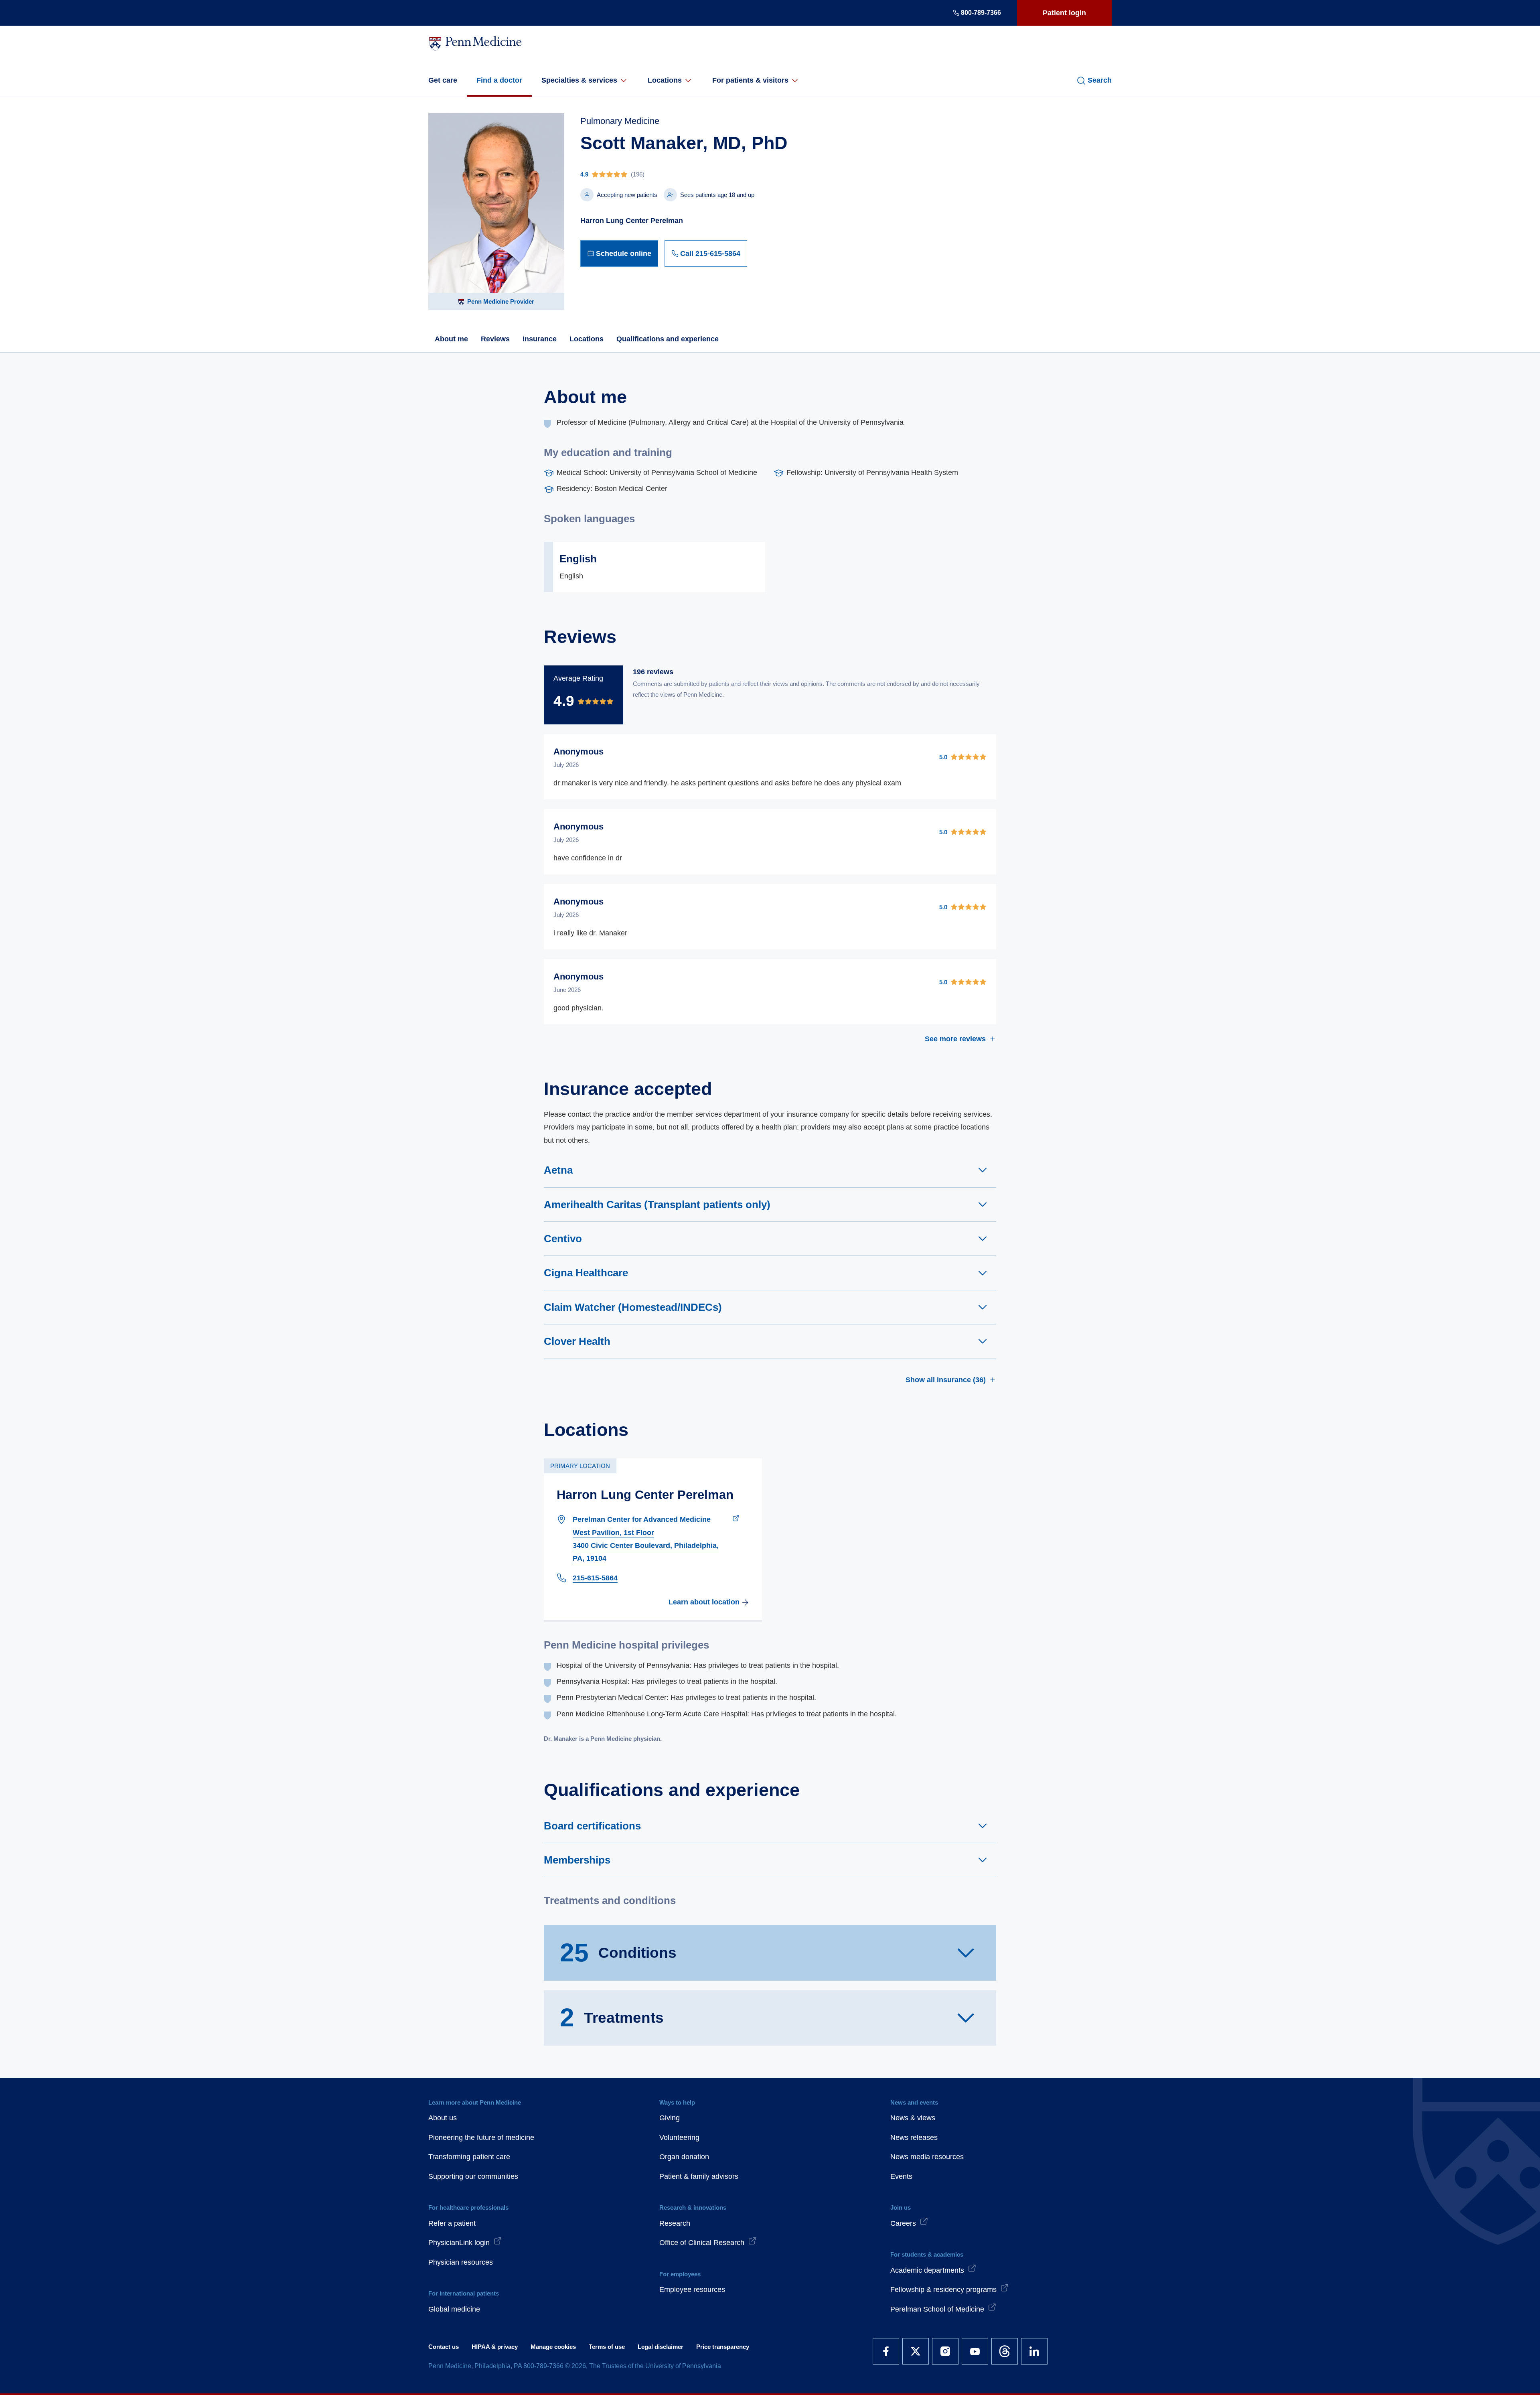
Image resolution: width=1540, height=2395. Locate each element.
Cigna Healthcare (586, 1273)
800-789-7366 (981, 13)
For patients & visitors (750, 80)
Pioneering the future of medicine (481, 2137)
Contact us (444, 2347)
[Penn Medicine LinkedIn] (1034, 2351)
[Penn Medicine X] (916, 2351)
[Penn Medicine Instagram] (945, 2351)
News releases (914, 2137)
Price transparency (723, 2347)
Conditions (618, 1953)
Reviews (495, 339)
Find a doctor (499, 80)
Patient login (1064, 13)
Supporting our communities (473, 2176)
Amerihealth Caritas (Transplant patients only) (657, 1205)
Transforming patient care (469, 2157)
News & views (913, 2118)
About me (451, 339)
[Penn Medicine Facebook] (886, 2351)
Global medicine (454, 2309)
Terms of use (607, 2347)
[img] (684, 174)
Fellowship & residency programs (943, 2290)
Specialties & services (579, 80)
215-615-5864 (595, 1578)
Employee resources (692, 2290)
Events (901, 2176)
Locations (665, 80)
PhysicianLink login (459, 2243)
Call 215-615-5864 (710, 253)
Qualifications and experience (668, 339)
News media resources (927, 2157)
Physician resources (461, 2262)
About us (443, 2118)
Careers (903, 2223)
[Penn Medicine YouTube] (975, 2351)
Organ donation (684, 2157)
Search (1100, 80)
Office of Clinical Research (702, 2243)
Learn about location (704, 1602)
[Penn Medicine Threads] (1005, 2351)
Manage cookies (553, 2347)
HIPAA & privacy (495, 2347)
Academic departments (927, 2270)
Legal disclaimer (661, 2347)
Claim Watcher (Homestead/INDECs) (633, 1307)
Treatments (612, 2018)
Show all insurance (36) (946, 1380)
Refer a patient (452, 2223)
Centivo (563, 1239)
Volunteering (679, 2137)
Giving (670, 2118)
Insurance (540, 339)
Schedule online (624, 253)
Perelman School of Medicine (937, 2309)
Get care (443, 80)
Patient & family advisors (699, 2176)
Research (675, 2223)
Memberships (577, 1860)
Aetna (558, 1170)
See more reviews (955, 1039)
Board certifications (592, 1826)
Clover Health (577, 1341)
